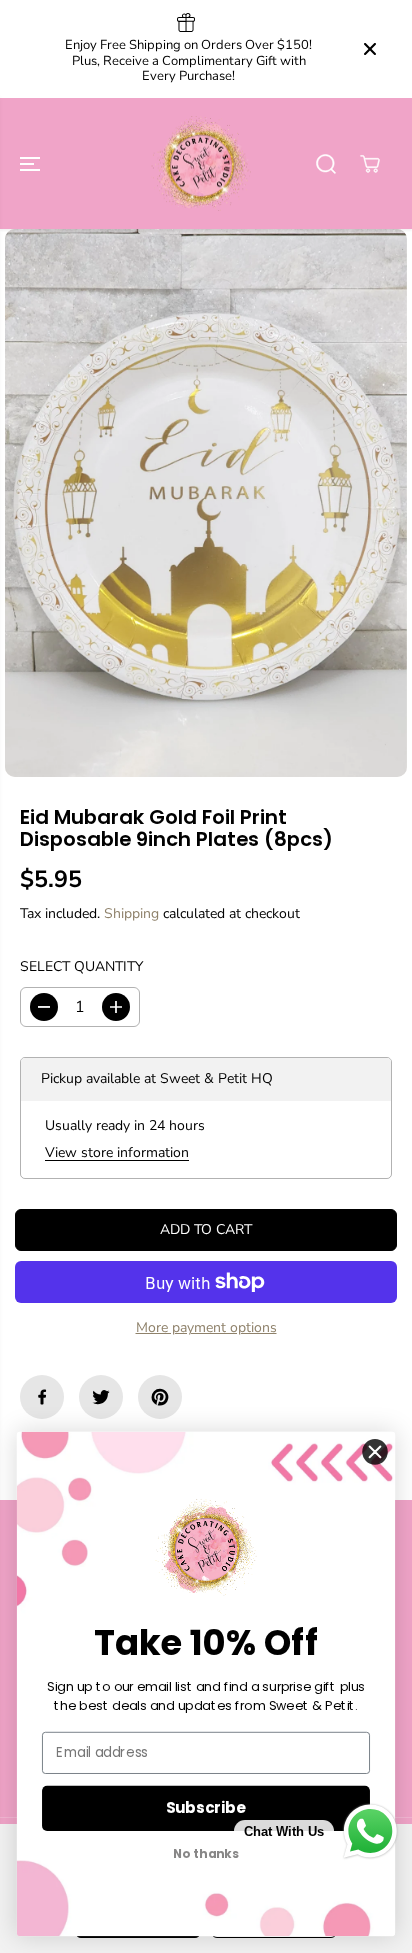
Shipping (131, 913)
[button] (32, 164)
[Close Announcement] (370, 49)
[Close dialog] (375, 1451)
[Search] (326, 164)
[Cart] (370, 164)
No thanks (206, 1854)
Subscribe (206, 1807)
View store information (117, 1152)
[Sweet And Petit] (201, 164)
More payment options (206, 1327)
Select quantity (81, 966)
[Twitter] (101, 1397)
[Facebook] (42, 1397)
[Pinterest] (160, 1397)
